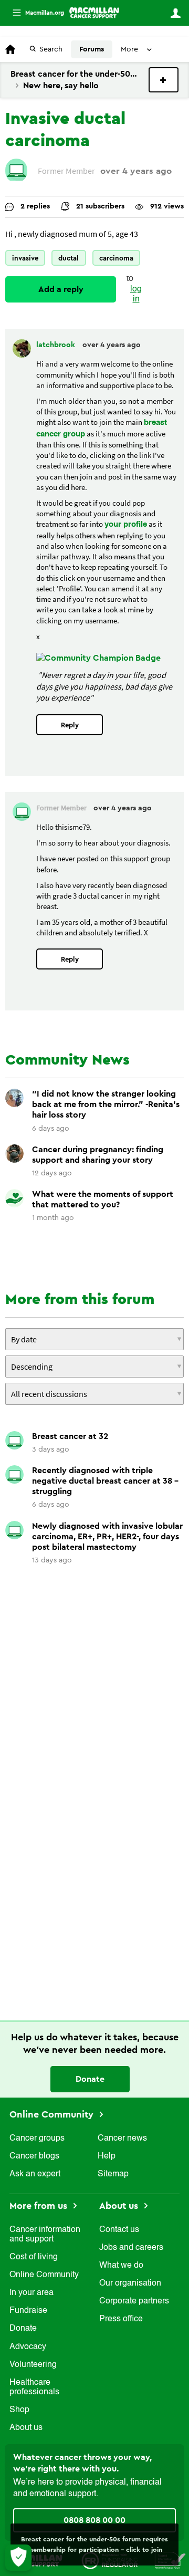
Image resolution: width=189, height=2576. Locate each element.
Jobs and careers (131, 2248)
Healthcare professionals (34, 2387)
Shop (19, 2410)
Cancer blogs (34, 2156)
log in (136, 294)
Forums (92, 49)
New (164, 80)
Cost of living (34, 2257)
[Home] (94, 13)
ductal (69, 258)
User (175, 13)
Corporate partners (134, 2301)
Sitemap (113, 2174)
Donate (90, 2079)
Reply (70, 725)
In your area (31, 2293)
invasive (25, 258)
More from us (40, 2206)
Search (51, 49)
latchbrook (57, 345)
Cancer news (122, 2139)
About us (26, 2428)
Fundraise (28, 2311)
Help (107, 2156)
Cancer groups (37, 2139)
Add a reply (61, 289)
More (34, 13)
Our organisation (130, 2283)
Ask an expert (35, 2174)
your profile (126, 524)
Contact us (119, 2230)
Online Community (53, 2114)
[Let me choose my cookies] (18, 2558)
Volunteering (33, 2365)
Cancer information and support (45, 2235)
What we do (121, 2266)
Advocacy (28, 2347)
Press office (121, 2319)
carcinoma (116, 258)
